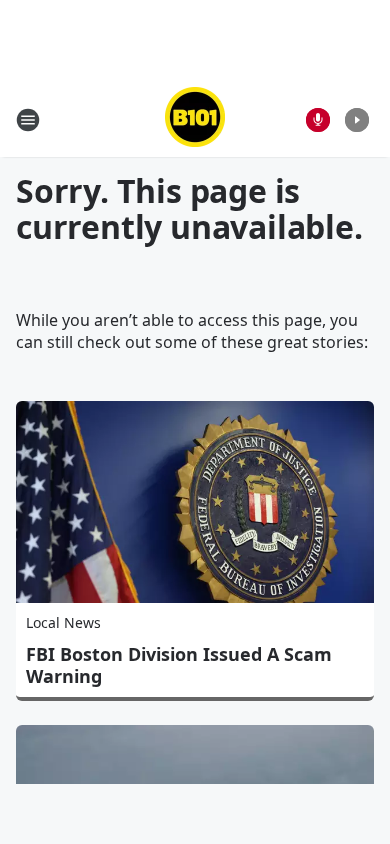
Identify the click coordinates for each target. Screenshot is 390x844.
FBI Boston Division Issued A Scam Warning (179, 665)
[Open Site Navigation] (28, 120)
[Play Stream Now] (357, 120)
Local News (63, 622)
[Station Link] (195, 119)
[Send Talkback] (318, 120)
